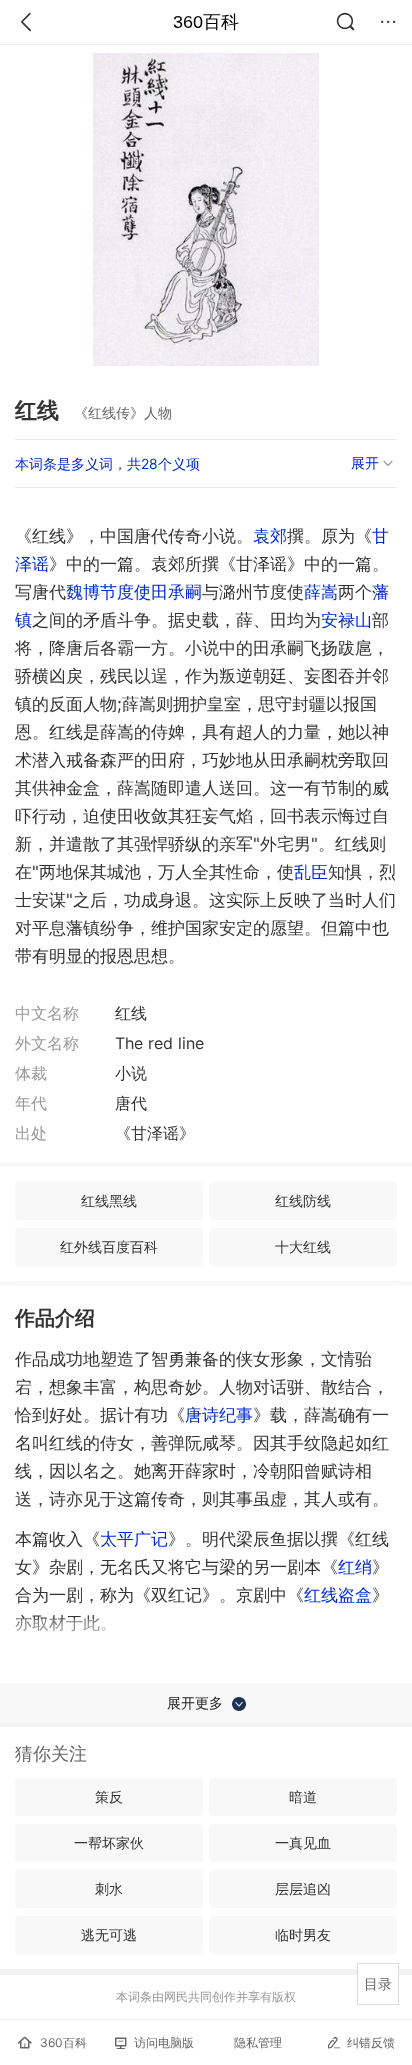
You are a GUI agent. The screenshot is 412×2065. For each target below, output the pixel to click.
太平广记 (134, 1539)
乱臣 (311, 872)
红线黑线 (109, 1200)
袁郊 (270, 536)
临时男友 (303, 1934)
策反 (109, 1796)
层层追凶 (303, 1888)
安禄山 (346, 620)
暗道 (303, 1796)
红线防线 (303, 1200)
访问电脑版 (164, 2042)
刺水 (109, 1888)
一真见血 (303, 1842)
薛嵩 (321, 592)
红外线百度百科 (109, 1246)
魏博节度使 (108, 592)
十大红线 (303, 1246)
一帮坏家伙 (109, 1842)
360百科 (206, 22)
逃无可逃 (109, 1934)
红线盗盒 (338, 1595)
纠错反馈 (371, 2042)
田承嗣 (176, 592)
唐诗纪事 (219, 1415)
